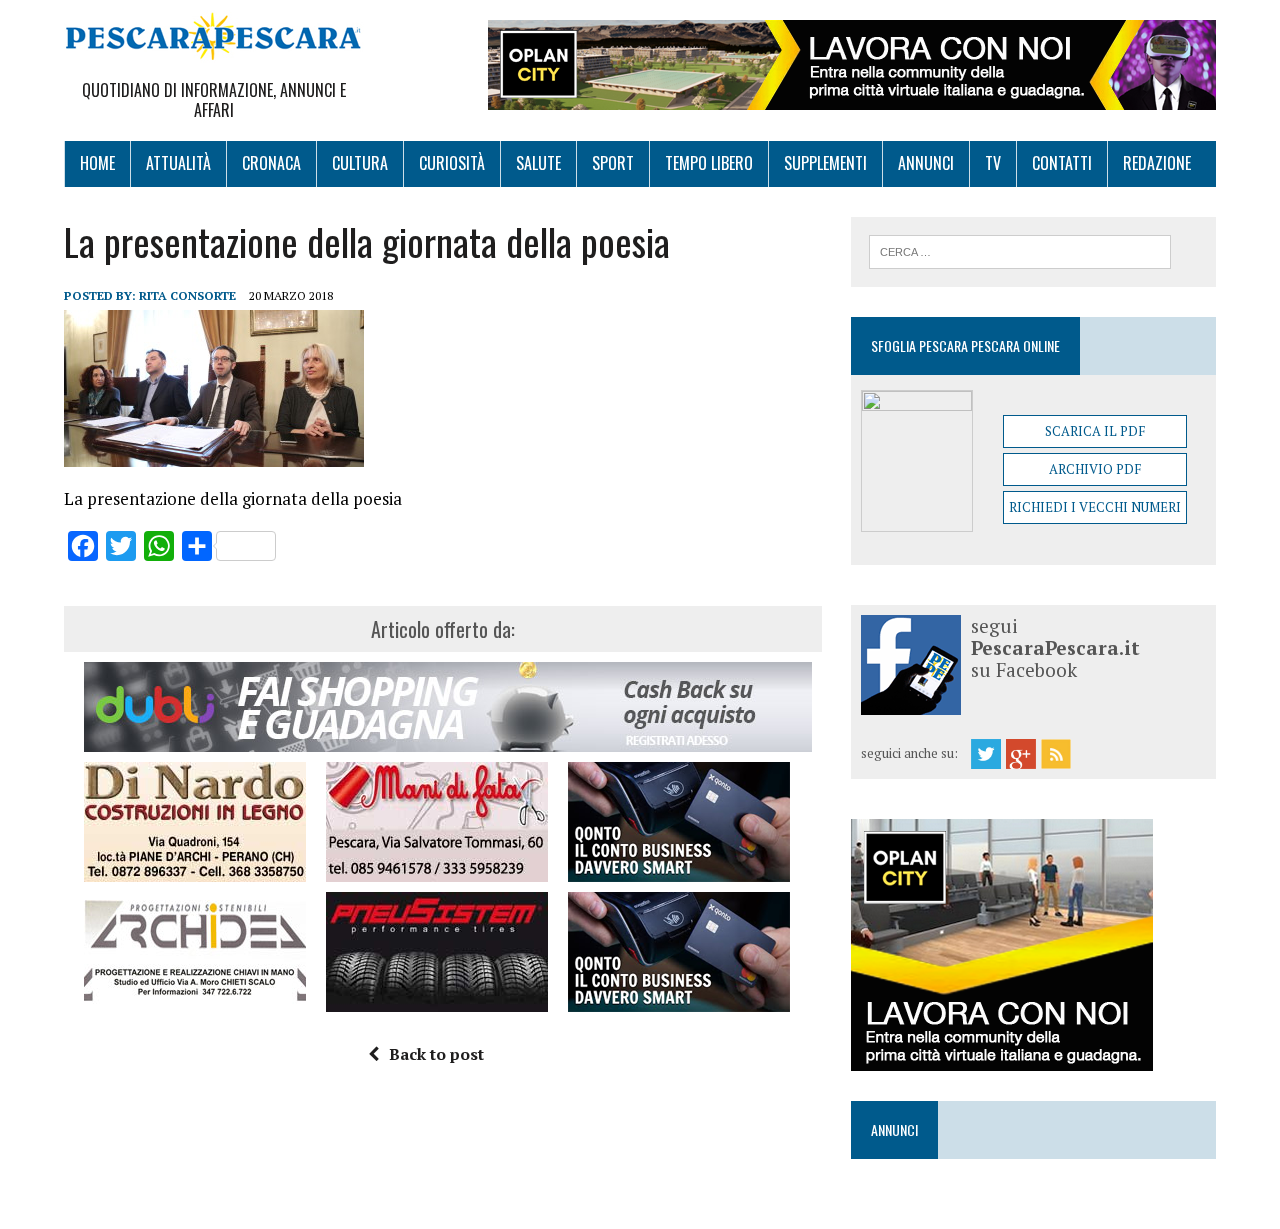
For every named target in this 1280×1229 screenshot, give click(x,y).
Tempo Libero (709, 163)
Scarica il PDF (1095, 431)
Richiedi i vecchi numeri (1095, 507)
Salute (538, 163)
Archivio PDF (1095, 469)
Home (97, 163)
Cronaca (271, 163)
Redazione (1157, 163)
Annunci (926, 163)
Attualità (178, 163)
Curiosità (452, 163)
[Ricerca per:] (1020, 250)
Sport (613, 163)
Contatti (1062, 163)
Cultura (360, 163)
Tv (993, 163)
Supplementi (825, 163)
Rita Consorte (187, 295)
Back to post (436, 1054)
